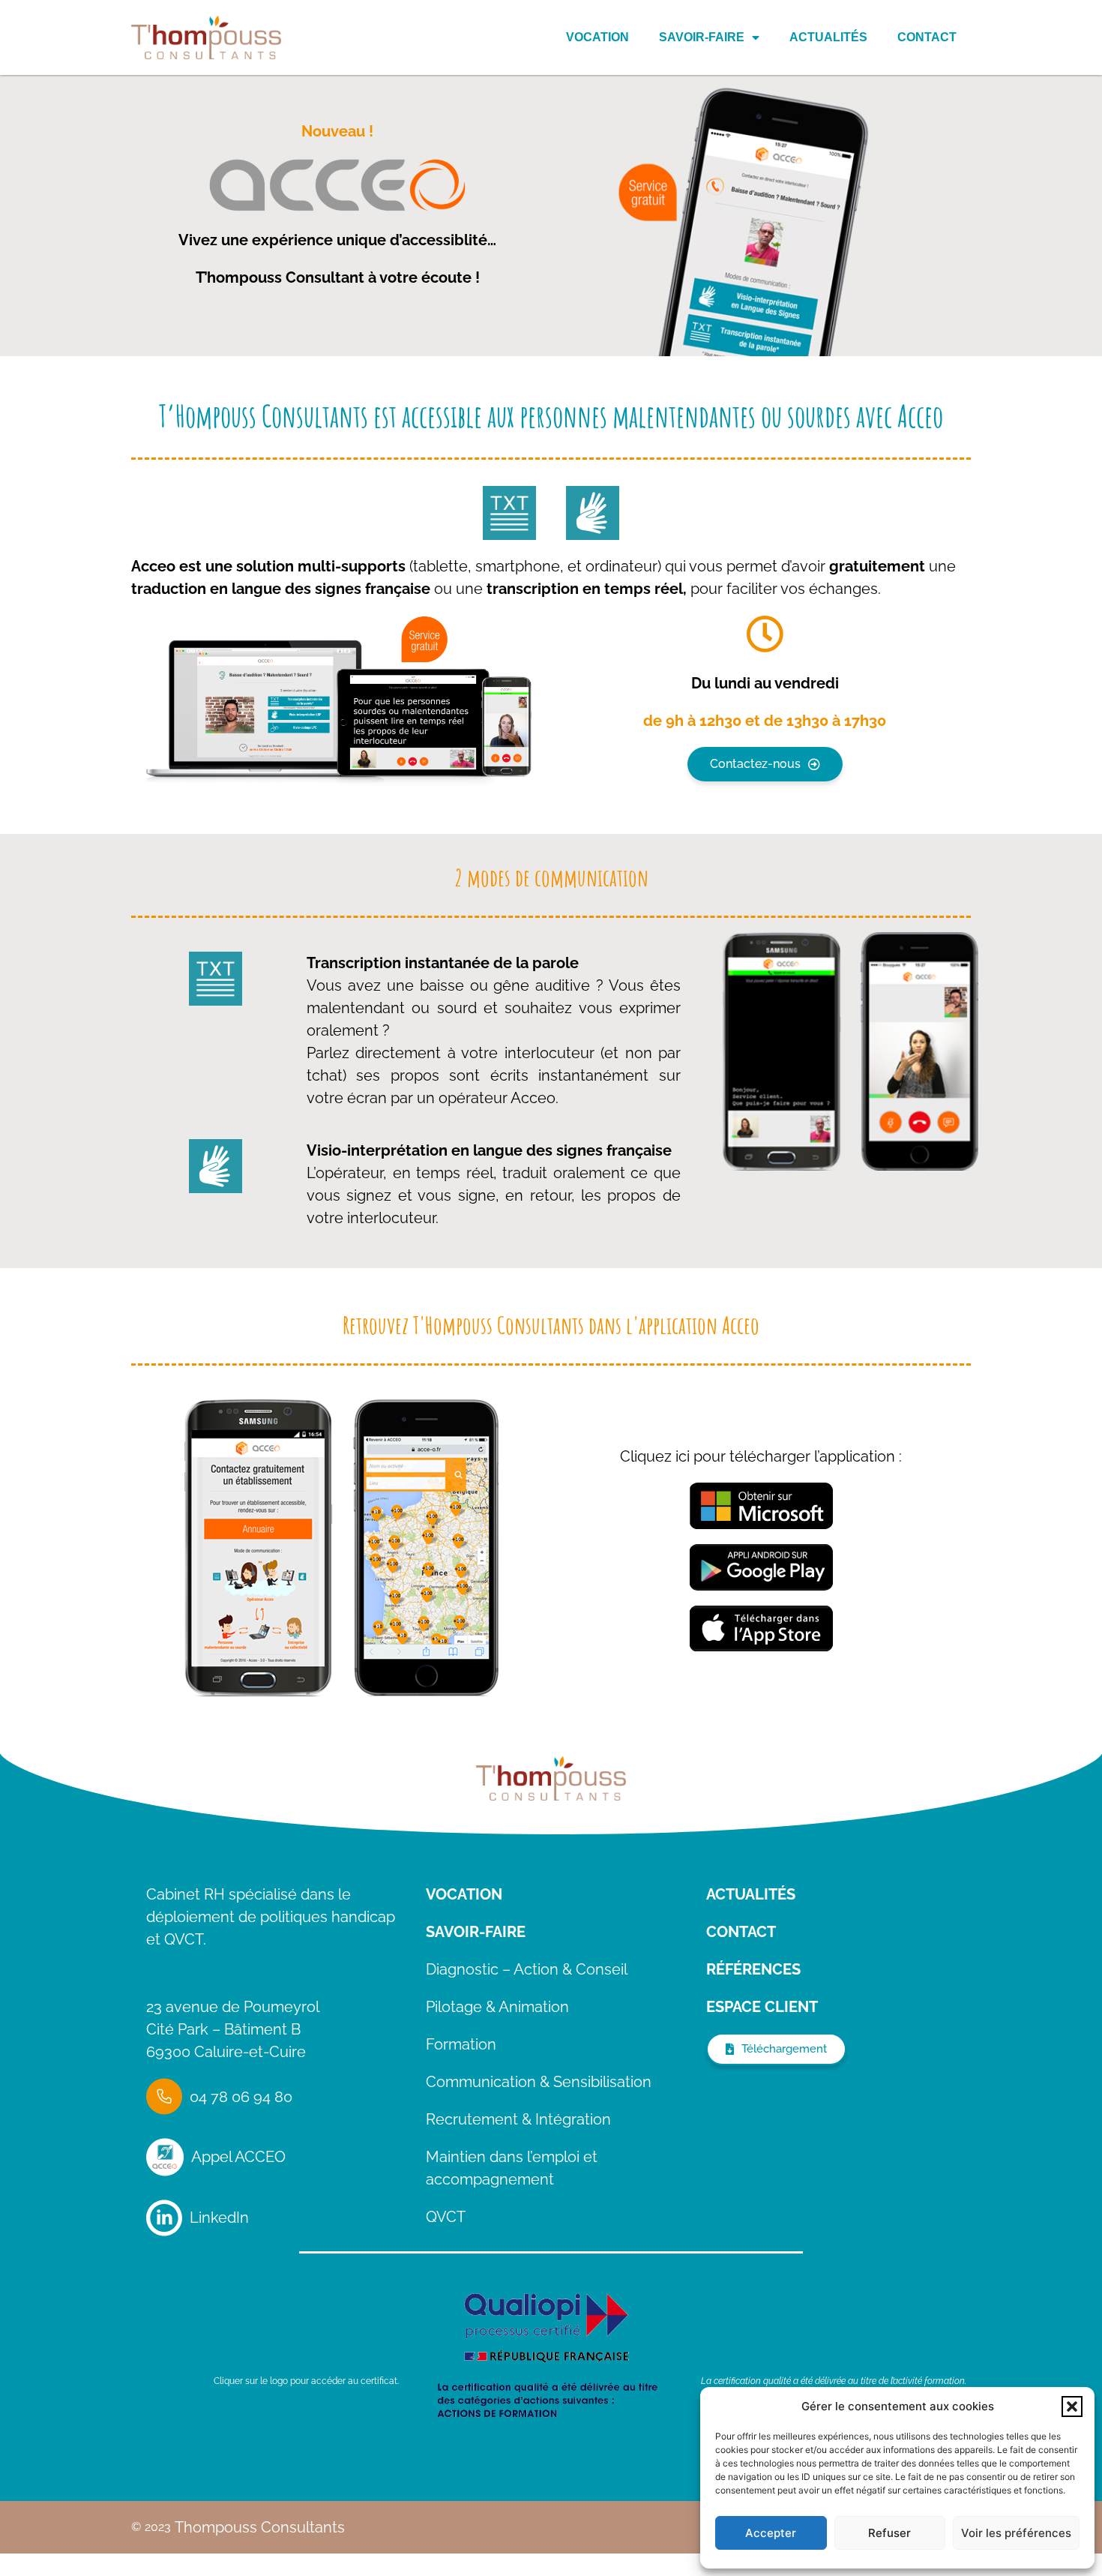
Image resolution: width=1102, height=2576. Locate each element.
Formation (461, 2044)
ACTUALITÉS (751, 1894)
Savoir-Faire (702, 37)
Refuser (889, 2533)
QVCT (446, 2217)
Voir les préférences (1016, 2533)
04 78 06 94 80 (241, 2097)
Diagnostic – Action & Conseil (527, 1969)
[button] (1072, 2407)
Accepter (771, 2533)
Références (753, 1969)
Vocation (597, 37)
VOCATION (464, 1894)
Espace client (762, 2007)
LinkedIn (219, 2218)
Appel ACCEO (238, 2157)
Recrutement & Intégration (518, 2119)
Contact (927, 37)
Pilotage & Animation (497, 2007)
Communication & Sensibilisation (539, 2082)
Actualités (828, 37)
